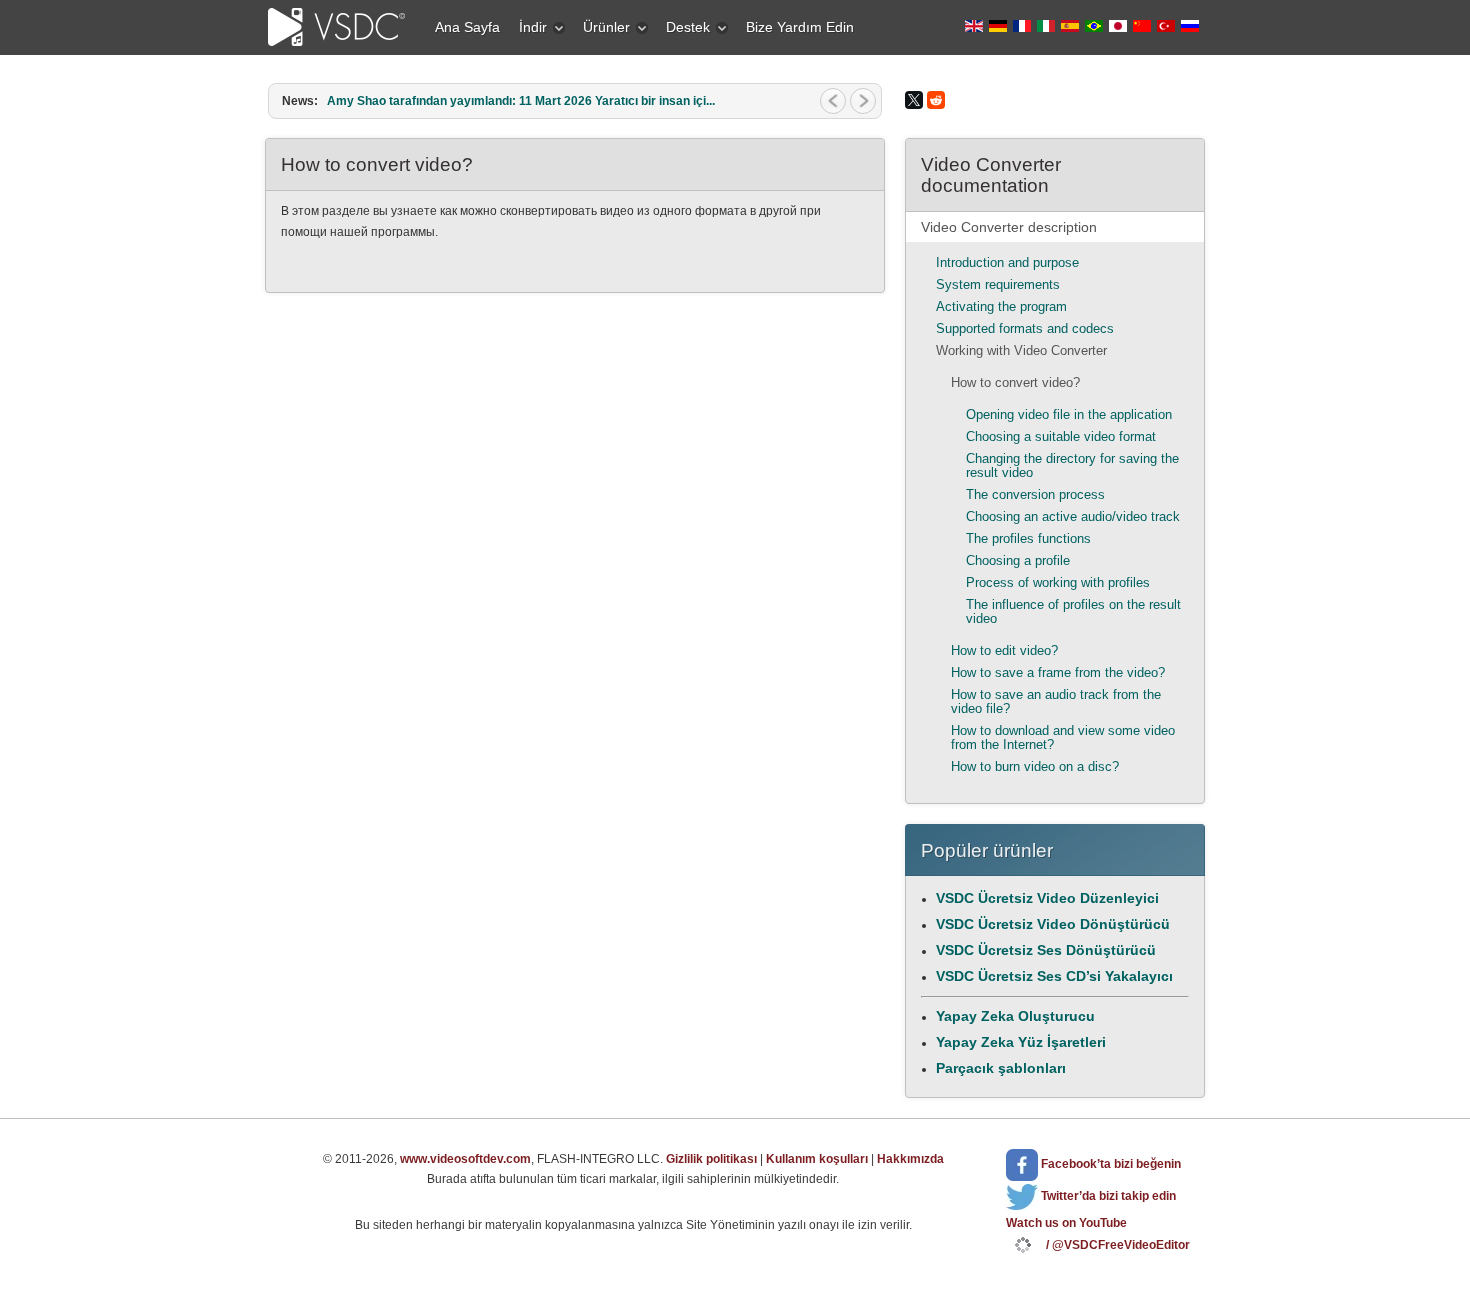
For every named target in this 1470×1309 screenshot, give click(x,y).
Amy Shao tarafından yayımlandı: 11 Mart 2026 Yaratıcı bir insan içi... (521, 101)
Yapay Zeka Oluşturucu (1015, 1016)
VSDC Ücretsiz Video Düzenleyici (1047, 898)
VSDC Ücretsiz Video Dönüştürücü (1053, 924)
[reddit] (936, 100)
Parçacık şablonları (1001, 1068)
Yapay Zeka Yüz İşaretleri (1021, 1042)
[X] (914, 100)
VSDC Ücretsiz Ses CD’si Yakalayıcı (1054, 976)
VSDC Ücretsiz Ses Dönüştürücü (1046, 950)
